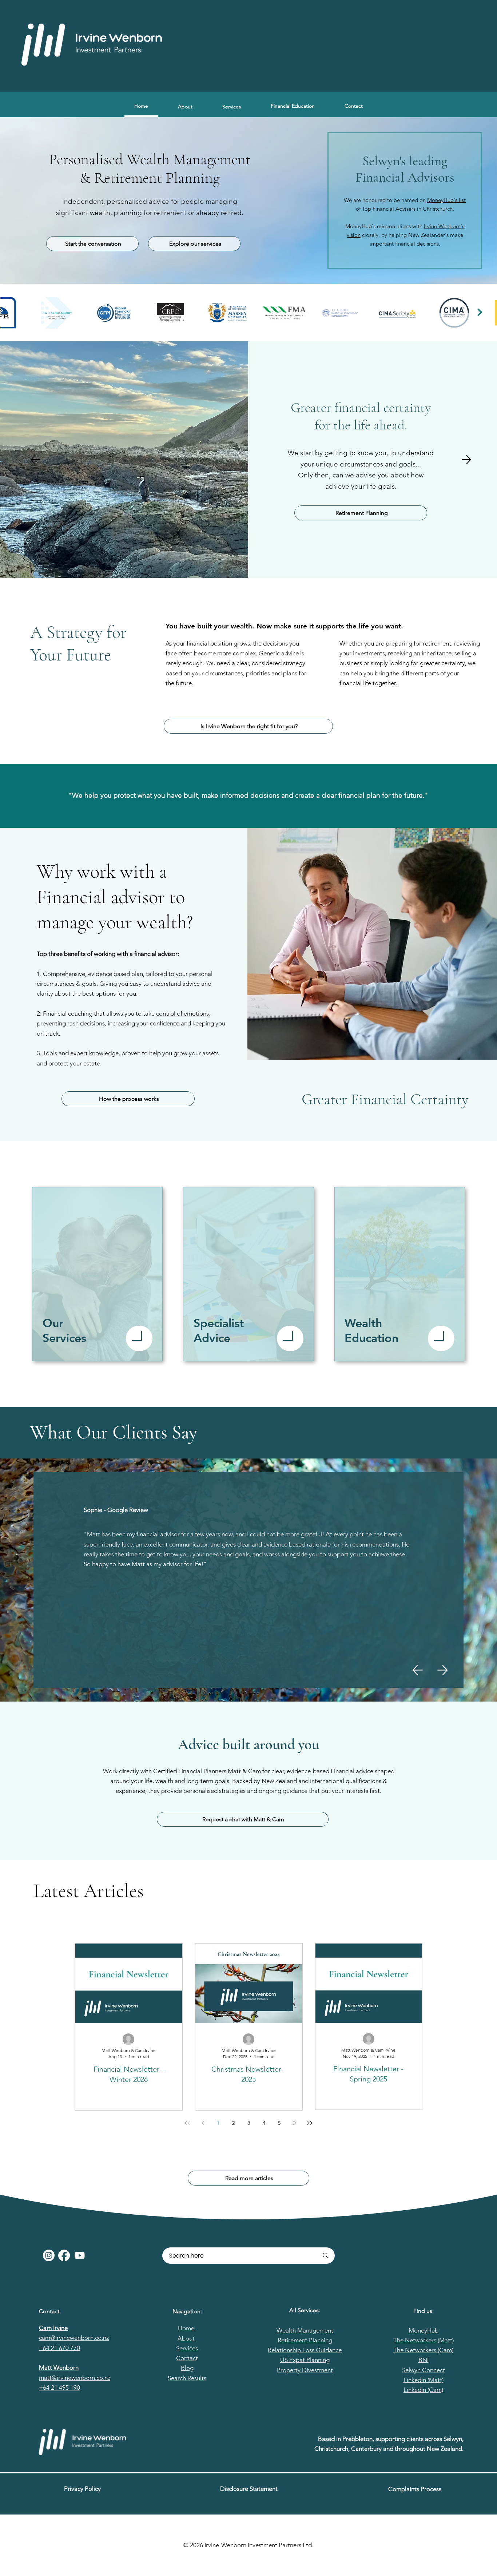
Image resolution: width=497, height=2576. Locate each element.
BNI (424, 2360)
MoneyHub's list (446, 200)
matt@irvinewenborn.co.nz (75, 2378)
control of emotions (182, 1013)
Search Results (187, 2378)
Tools (50, 1053)
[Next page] (294, 2123)
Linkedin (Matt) (424, 2380)
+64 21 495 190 (59, 2388)
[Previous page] (203, 2123)
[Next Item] (480, 312)
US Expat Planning (305, 2360)
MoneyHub (424, 2330)
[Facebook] (64, 2255)
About (187, 2338)
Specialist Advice (219, 1330)
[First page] (187, 2123)
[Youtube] (80, 2255)
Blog (187, 2368)
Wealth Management (305, 2330)
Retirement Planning (305, 2340)
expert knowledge (94, 1053)
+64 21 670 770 (59, 2348)
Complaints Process (415, 2489)
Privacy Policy (82, 2489)
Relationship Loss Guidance (305, 2350)
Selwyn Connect (424, 2370)
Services (187, 2348)
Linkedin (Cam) (423, 2390)
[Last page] (310, 2123)
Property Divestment (305, 2370)
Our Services (64, 1330)
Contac (186, 2358)
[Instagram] (49, 2255)
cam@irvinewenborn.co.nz (74, 2338)
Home (187, 2328)
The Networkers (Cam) (423, 2350)
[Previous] (35, 460)
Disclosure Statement (249, 2489)
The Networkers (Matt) (424, 2340)
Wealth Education (371, 1330)
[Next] (466, 460)
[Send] (139, 1338)
